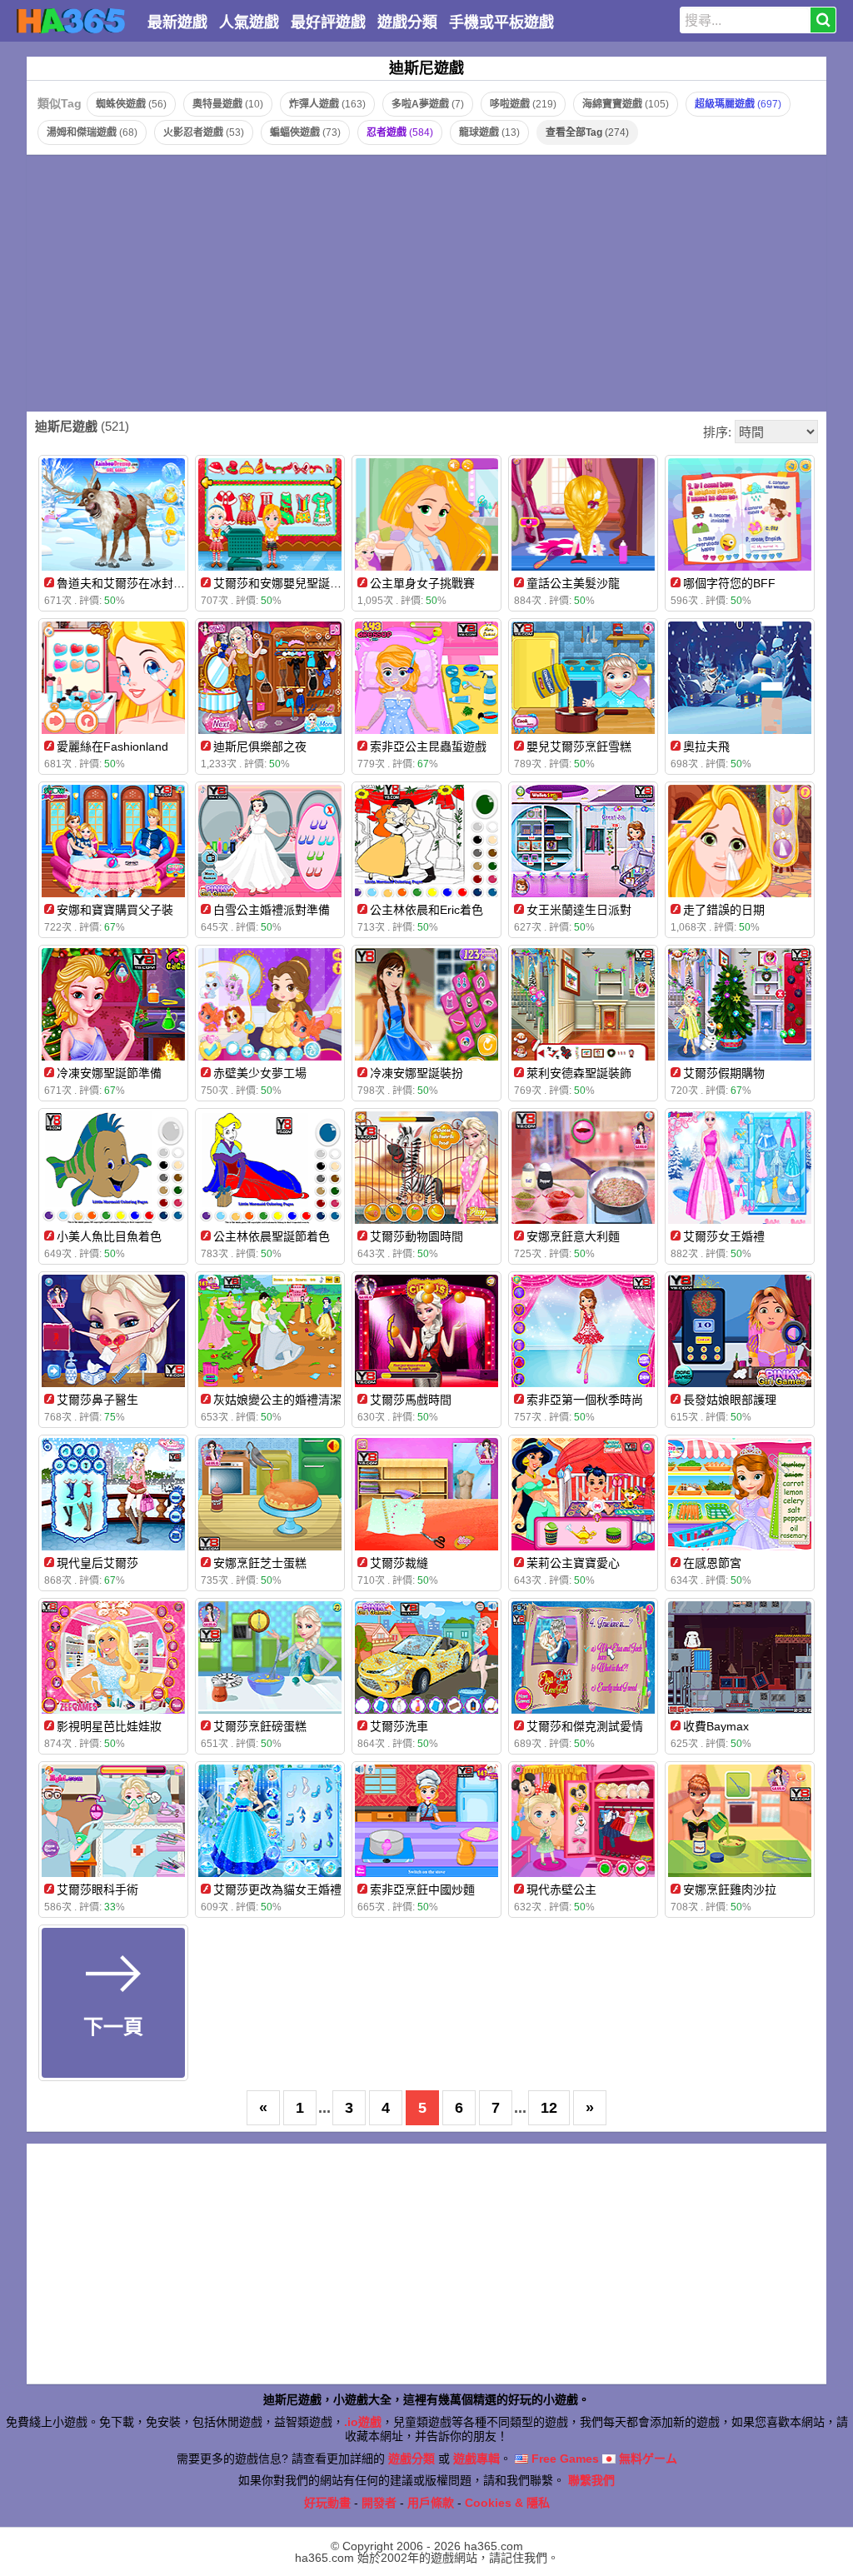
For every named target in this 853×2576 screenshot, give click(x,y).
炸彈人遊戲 (327, 104)
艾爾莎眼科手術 (97, 1890)
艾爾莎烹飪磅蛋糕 (260, 1726)
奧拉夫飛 (706, 746)
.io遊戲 (363, 2422)
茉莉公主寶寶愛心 (573, 1563)
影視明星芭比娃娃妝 (109, 1726)
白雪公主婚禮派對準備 (272, 910)
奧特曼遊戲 (228, 104)
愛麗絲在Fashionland (112, 746)
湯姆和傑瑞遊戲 (92, 132)
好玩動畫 (327, 2503)
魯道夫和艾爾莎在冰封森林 (127, 583)
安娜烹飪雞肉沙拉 (730, 1890)
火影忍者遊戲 (204, 132)
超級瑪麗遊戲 (738, 104)
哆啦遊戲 (523, 104)
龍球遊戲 (489, 132)
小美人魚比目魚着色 (109, 1236)
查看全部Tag (587, 132)
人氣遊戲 (249, 22)
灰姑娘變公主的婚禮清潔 (277, 1400)
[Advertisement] (426, 283)
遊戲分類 (407, 22)
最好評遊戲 (328, 22)
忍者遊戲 (400, 132)
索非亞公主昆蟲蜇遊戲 (428, 746)
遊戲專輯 (476, 2459)
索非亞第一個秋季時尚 (585, 1400)
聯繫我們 (591, 2480)
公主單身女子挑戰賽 (422, 583)
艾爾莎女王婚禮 (724, 1236)
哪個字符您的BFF (729, 583)
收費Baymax (716, 1726)
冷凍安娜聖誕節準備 (109, 1073)
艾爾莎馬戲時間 (411, 1400)
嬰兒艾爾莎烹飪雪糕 (579, 746)
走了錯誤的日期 (724, 910)
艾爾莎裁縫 (399, 1563)
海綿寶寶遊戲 (626, 104)
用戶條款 (431, 2503)
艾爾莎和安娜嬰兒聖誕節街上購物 (301, 583)
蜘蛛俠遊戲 (131, 104)
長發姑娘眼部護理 (730, 1400)
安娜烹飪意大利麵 (573, 1236)
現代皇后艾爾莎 (97, 1563)
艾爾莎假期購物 (724, 1073)
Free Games (564, 2459)
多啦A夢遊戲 (428, 104)
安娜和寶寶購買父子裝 (115, 910)
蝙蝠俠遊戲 (305, 132)
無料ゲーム (646, 2459)
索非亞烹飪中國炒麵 (422, 1890)
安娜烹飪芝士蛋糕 (260, 1563)
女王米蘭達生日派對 (579, 910)
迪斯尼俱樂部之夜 (260, 746)
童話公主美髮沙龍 (573, 583)
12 (549, 2108)
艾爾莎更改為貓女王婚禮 (277, 1890)
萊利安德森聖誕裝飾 (579, 1073)
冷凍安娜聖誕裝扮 (417, 1073)
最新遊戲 (177, 22)
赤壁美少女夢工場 (260, 1073)
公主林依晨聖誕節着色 (272, 1236)
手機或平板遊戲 (501, 22)
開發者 (379, 2503)
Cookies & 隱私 (507, 2503)
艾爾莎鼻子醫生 (97, 1400)
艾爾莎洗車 (399, 1726)
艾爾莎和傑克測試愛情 (585, 1726)
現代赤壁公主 (561, 1890)
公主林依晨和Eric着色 (426, 910)
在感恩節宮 (712, 1563)
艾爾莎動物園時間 (417, 1236)
